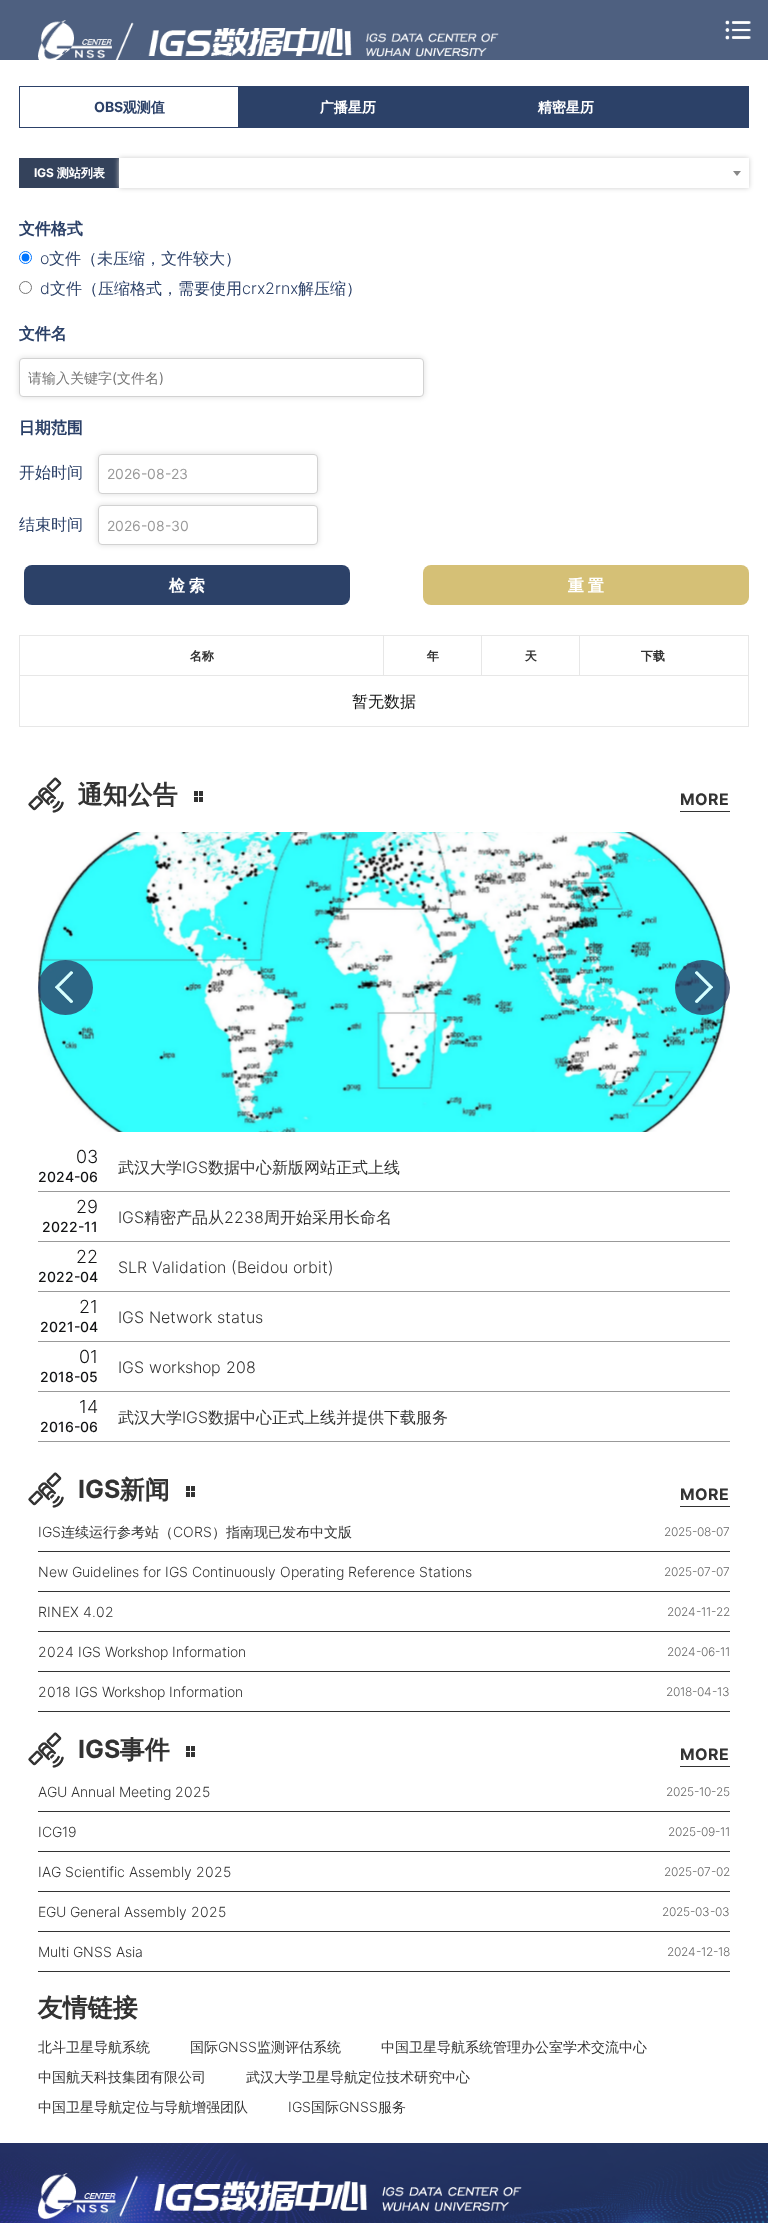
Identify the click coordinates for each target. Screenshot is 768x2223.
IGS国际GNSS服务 (347, 2106)
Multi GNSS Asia (90, 1951)
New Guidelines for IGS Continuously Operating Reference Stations (255, 1571)
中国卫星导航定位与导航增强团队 (143, 2106)
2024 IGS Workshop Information (142, 1651)
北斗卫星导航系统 (94, 2046)
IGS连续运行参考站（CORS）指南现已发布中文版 (195, 1531)
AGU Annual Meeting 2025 (124, 1791)
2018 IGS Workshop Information (140, 1691)
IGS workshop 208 (187, 1367)
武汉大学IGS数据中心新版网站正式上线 (259, 1167)
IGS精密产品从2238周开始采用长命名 (255, 1217)
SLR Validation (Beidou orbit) (226, 1267)
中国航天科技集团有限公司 (122, 2076)
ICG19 (57, 1831)
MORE (704, 799)
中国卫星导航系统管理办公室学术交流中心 (514, 2046)
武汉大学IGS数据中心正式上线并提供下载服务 (283, 1417)
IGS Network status (190, 1317)
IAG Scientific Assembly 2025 (134, 1871)
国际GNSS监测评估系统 (265, 2046)
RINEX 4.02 (76, 1611)
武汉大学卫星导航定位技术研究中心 (358, 2076)
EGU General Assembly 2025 (132, 1911)
